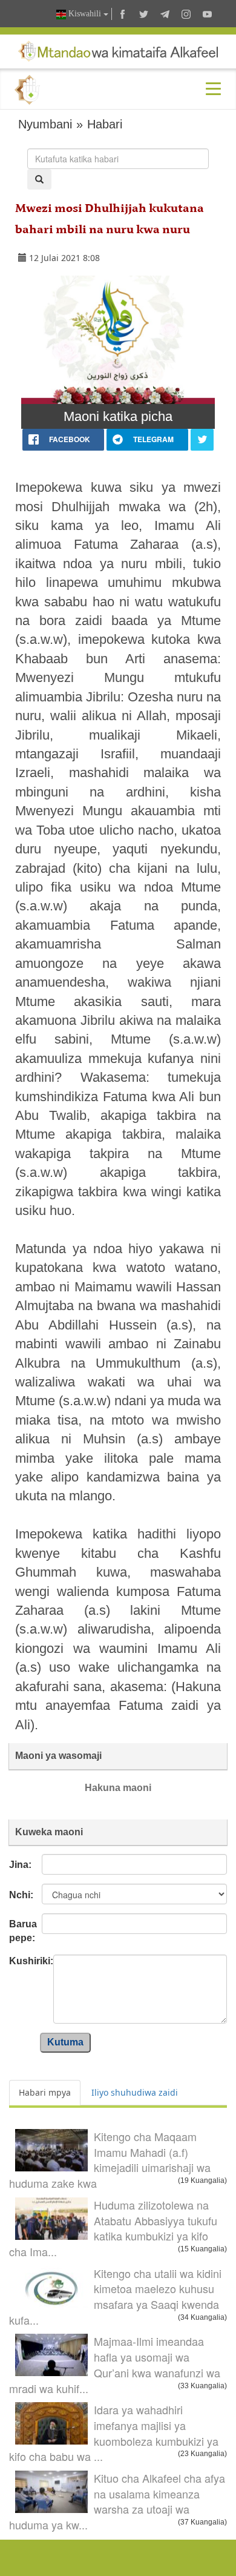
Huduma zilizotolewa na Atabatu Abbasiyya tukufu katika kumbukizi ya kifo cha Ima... (113, 2228)
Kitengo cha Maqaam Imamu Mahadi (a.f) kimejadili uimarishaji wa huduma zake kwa (110, 2160)
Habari (105, 124)
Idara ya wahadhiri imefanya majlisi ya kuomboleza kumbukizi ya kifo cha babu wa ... (114, 2433)
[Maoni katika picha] (118, 340)
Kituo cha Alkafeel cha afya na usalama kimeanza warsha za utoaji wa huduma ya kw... (117, 2501)
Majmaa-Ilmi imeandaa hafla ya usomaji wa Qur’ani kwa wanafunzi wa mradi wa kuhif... (115, 2364)
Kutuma (65, 2042)
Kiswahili (85, 14)
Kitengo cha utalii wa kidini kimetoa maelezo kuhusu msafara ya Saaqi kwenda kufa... (115, 2296)
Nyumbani (45, 124)
